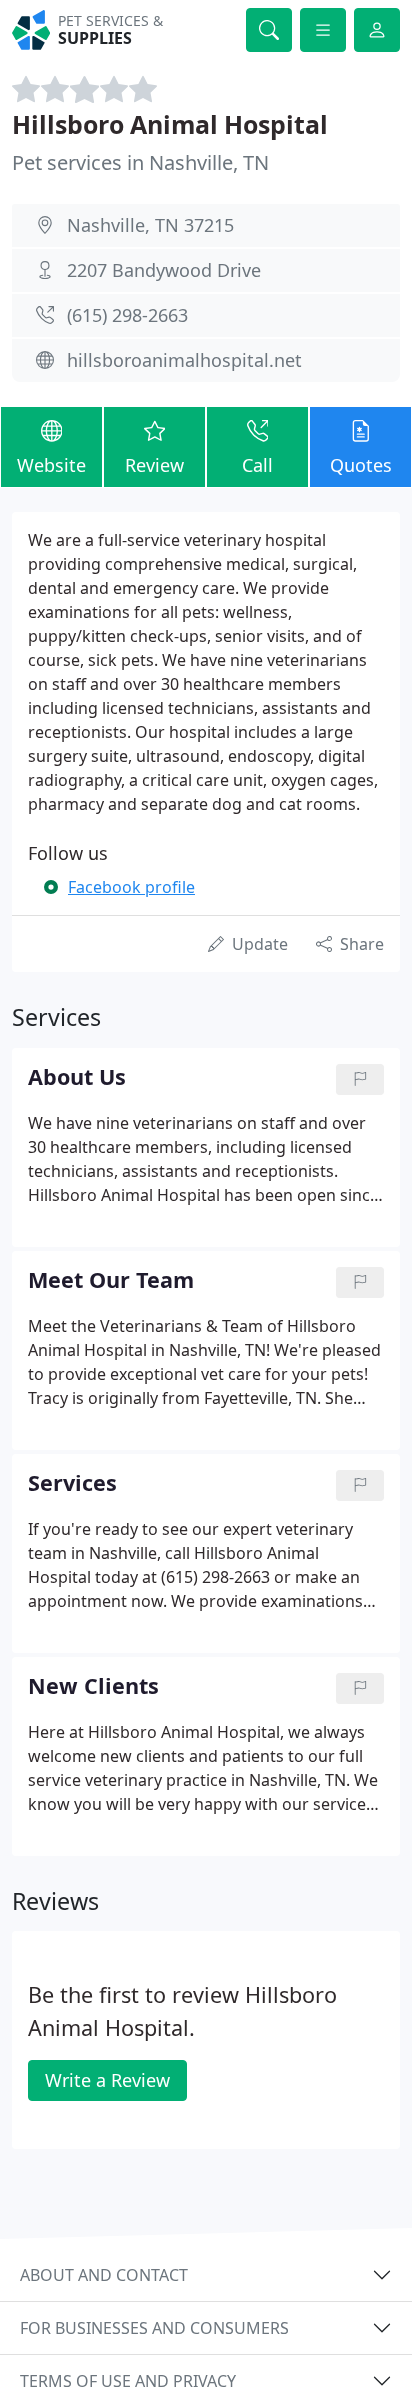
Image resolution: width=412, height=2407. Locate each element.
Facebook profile (131, 887)
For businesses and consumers (154, 2328)
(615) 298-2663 (127, 315)
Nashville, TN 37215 (150, 225)
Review (154, 465)
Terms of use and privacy (128, 2381)
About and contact (104, 2275)
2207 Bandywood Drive (164, 270)
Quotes (361, 465)
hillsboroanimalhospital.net (184, 360)
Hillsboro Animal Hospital (170, 124)
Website (51, 465)
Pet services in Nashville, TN (140, 162)
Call (257, 465)
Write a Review (107, 2080)
